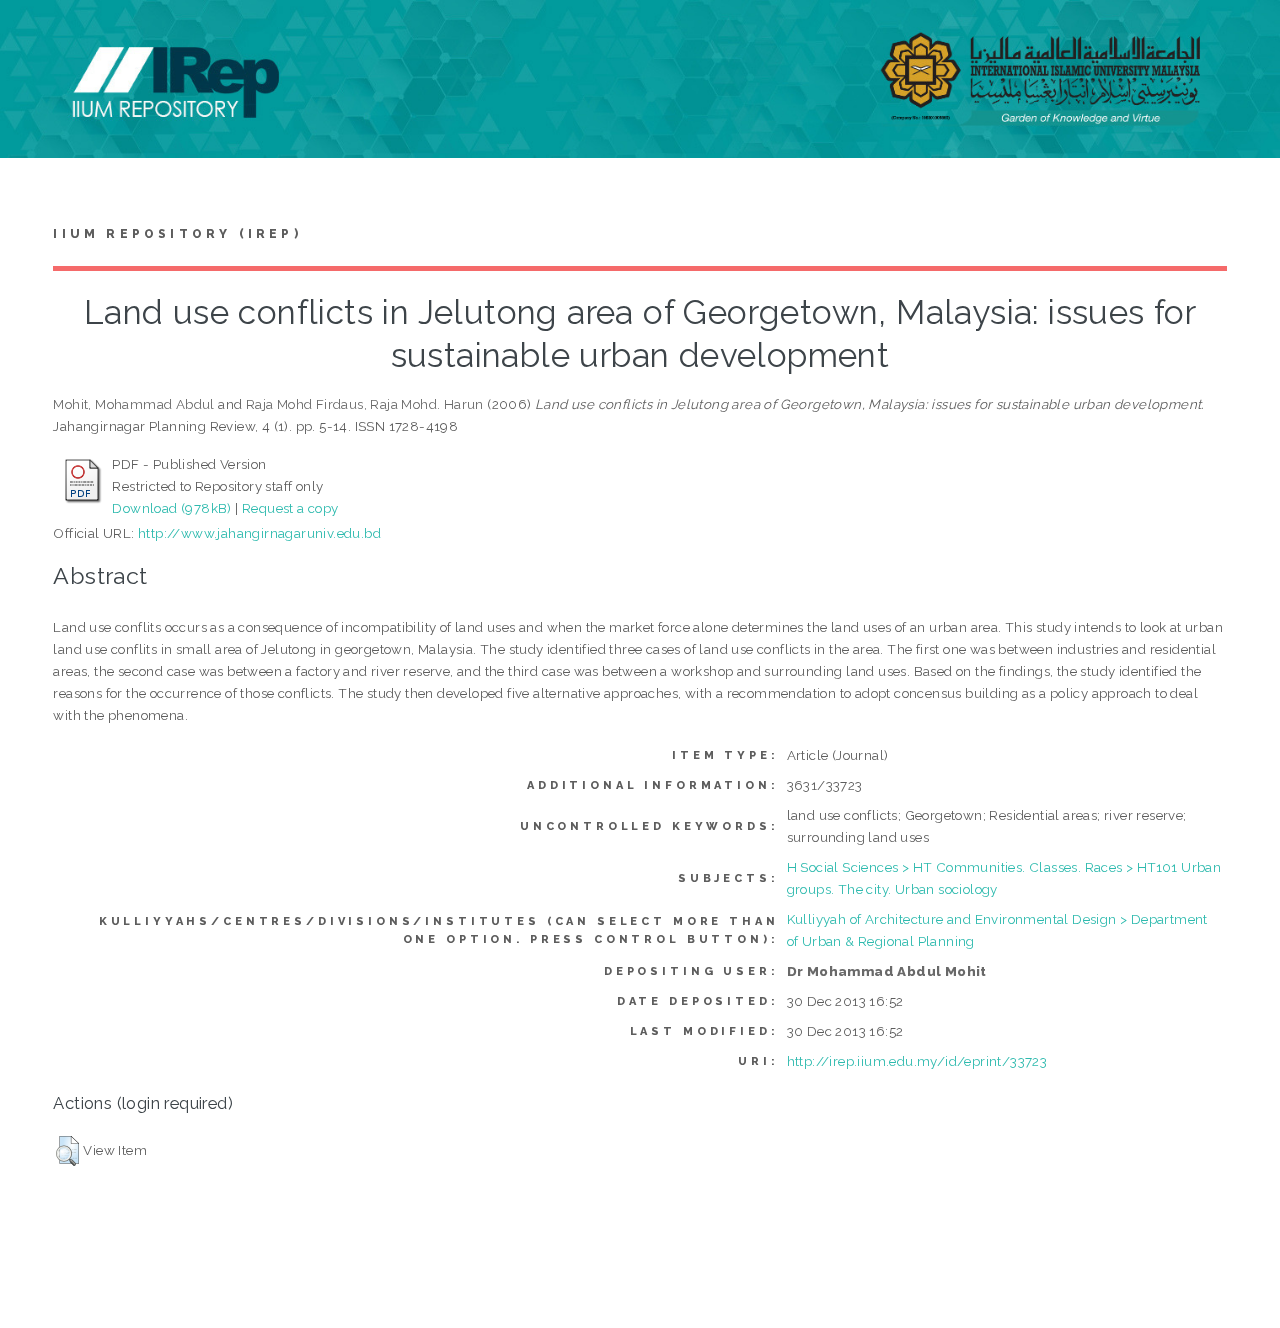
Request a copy (290, 508)
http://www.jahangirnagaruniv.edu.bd (259, 533)
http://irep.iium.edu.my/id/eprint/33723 (917, 1061)
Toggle (36, 37)
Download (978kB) (171, 508)
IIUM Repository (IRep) (177, 234)
